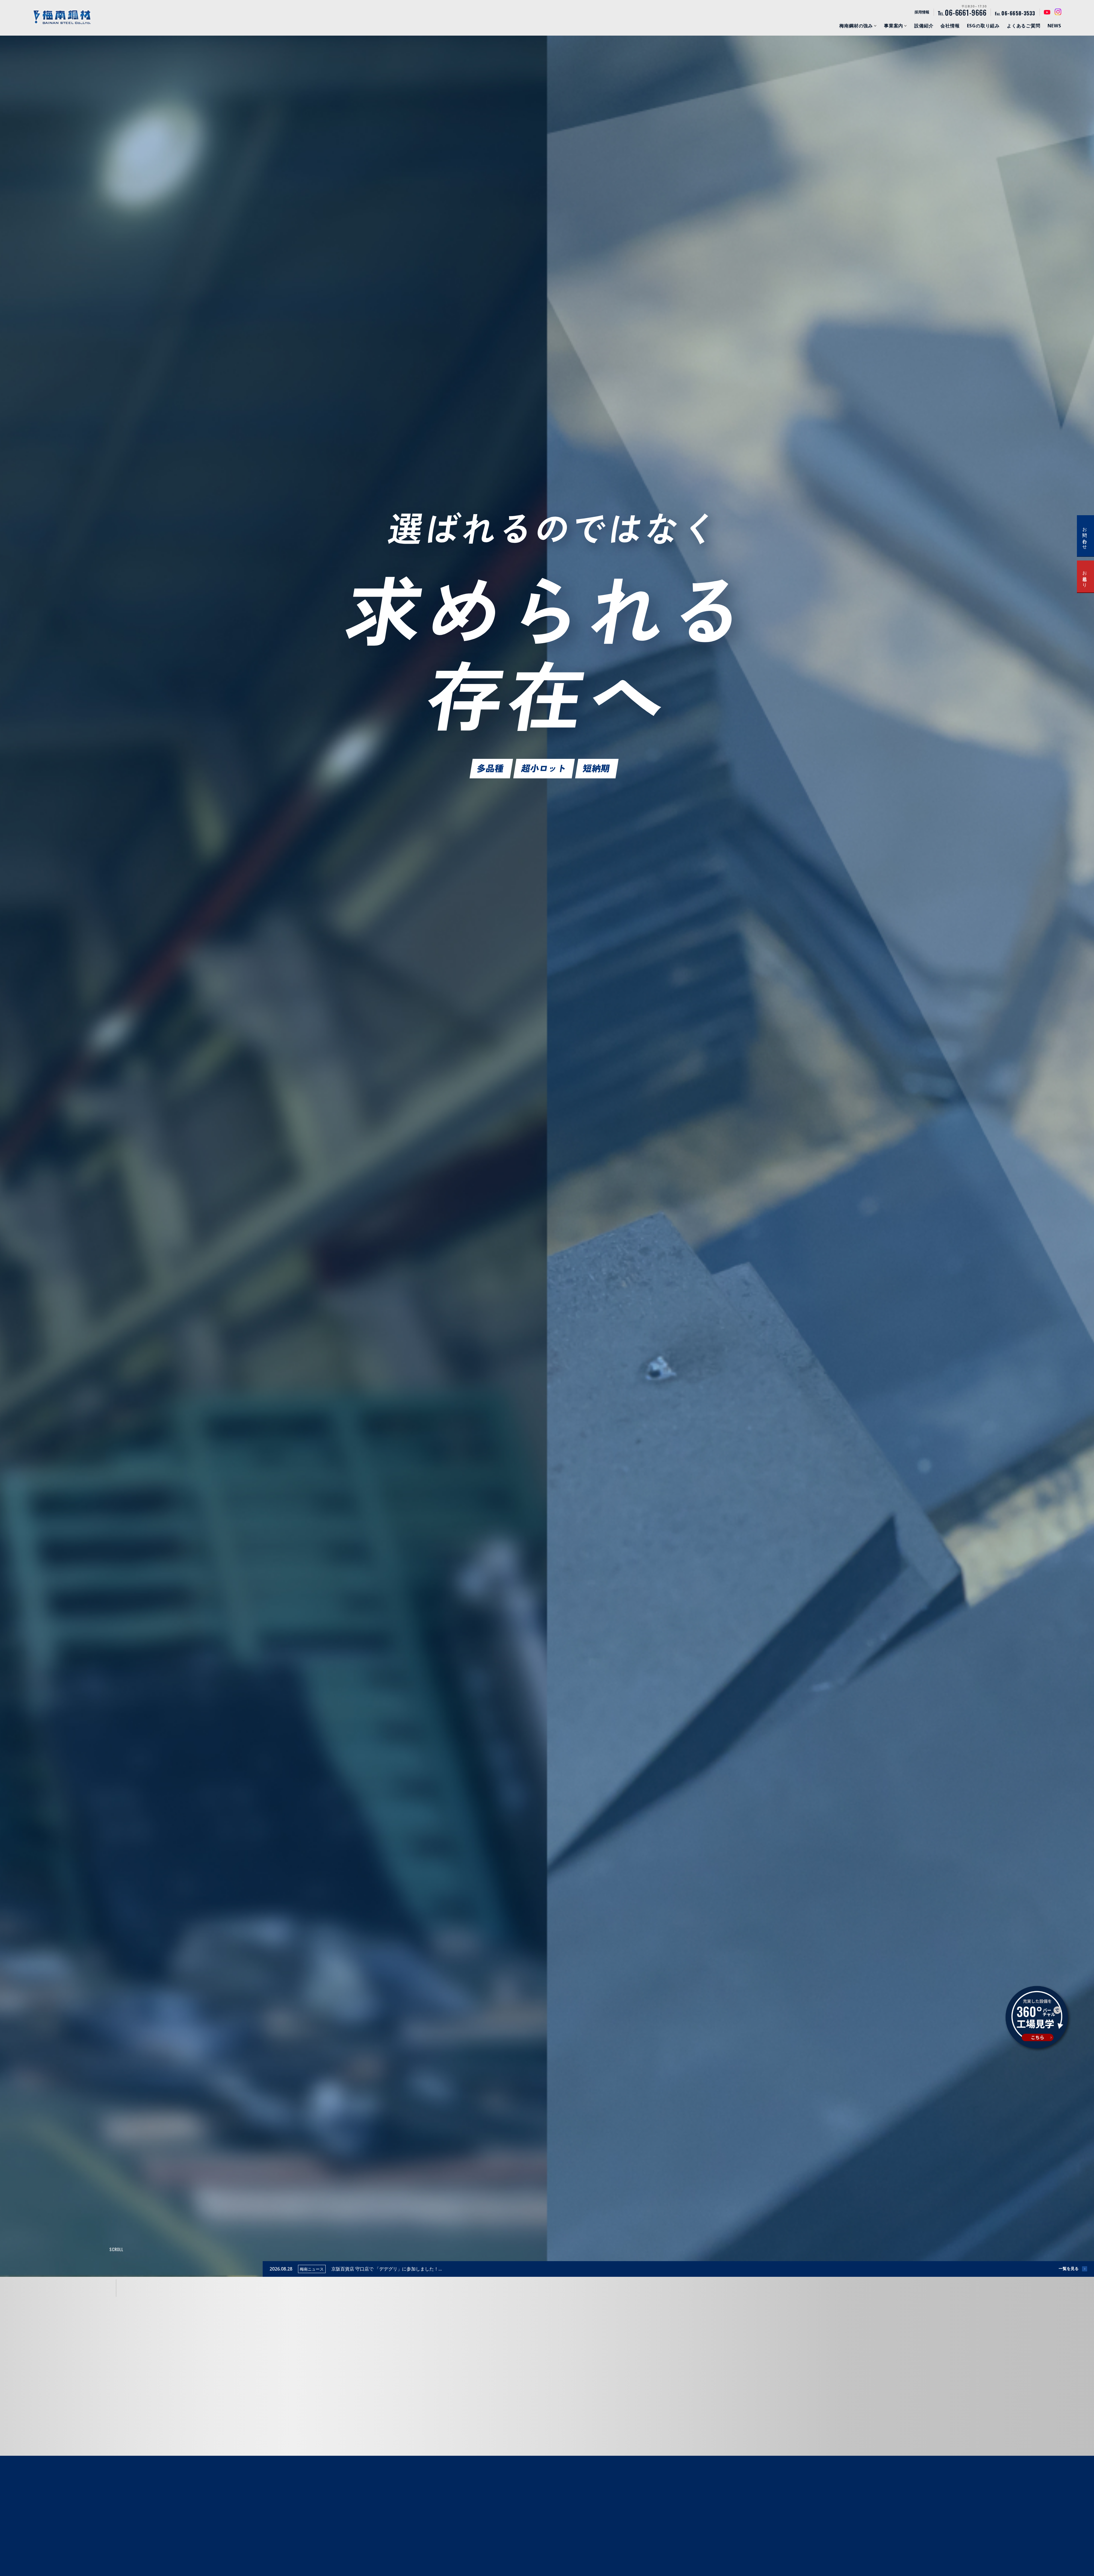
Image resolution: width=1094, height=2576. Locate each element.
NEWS (1054, 26)
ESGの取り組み (983, 26)
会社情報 (950, 26)
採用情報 (922, 12)
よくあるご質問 (1024, 26)
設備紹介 (924, 26)
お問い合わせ (1085, 536)
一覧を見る (1069, 2268)
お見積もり (1085, 576)
